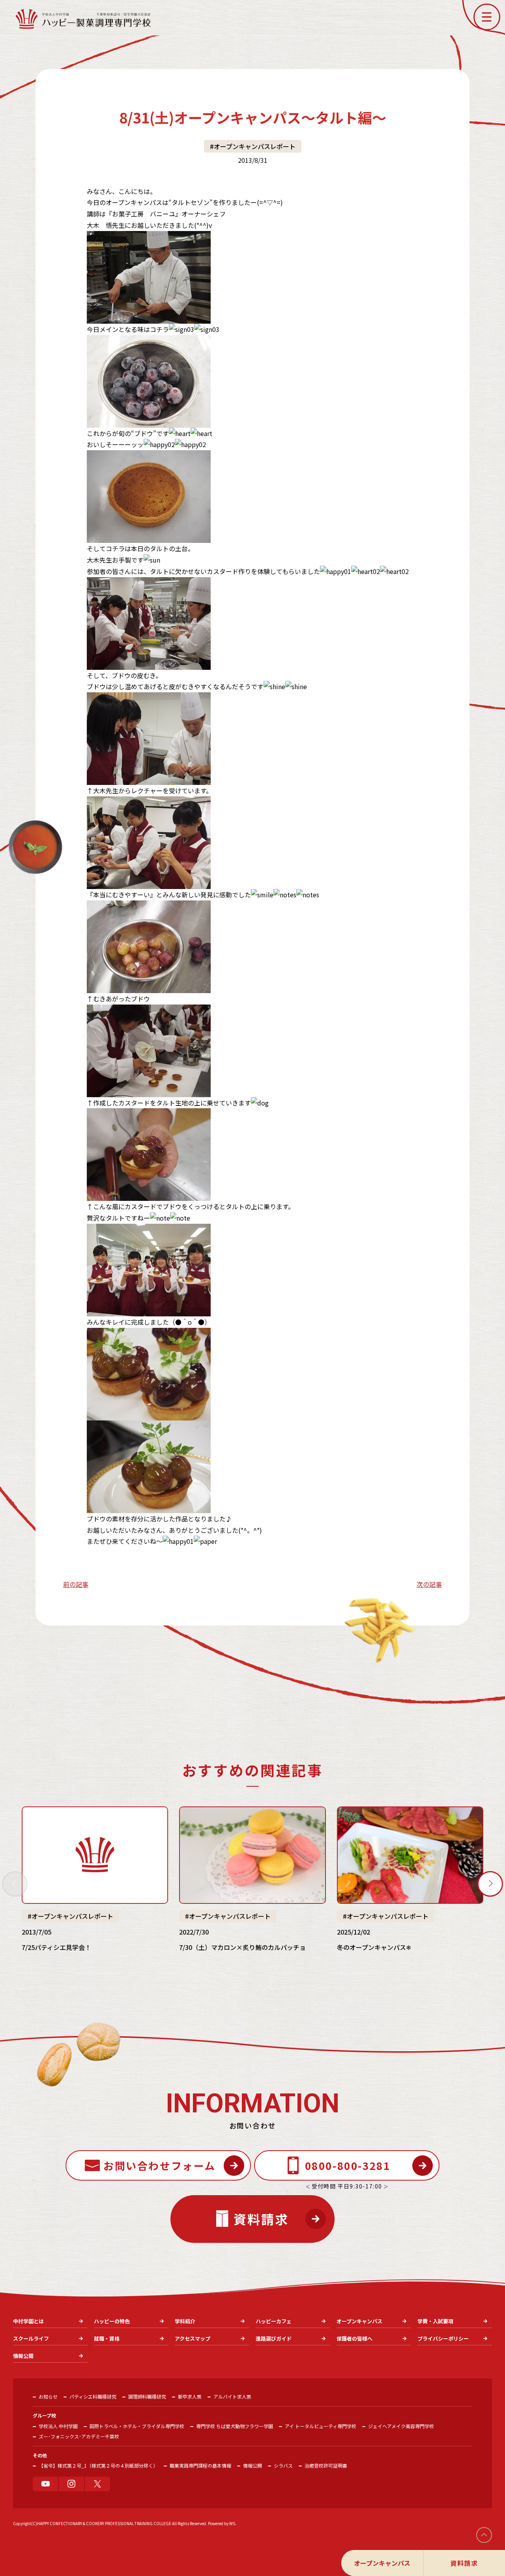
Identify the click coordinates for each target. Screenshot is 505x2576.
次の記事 (429, 1584)
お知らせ (48, 2396)
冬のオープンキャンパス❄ (374, 1947)
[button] (487, 17)
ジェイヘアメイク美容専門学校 (401, 2426)
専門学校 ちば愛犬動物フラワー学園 (235, 2426)
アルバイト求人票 (232, 2396)
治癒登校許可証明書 (326, 2465)
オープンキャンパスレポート (255, 146)
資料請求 (464, 2563)
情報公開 (252, 2465)
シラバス (283, 2465)
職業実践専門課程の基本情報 (200, 2465)
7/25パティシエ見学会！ (56, 1947)
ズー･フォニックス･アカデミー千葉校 (79, 2436)
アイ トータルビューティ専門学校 (321, 2426)
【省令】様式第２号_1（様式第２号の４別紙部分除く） (98, 2465)
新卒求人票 (190, 2396)
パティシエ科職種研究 (93, 2396)
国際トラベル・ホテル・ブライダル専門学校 (137, 2426)
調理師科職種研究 (147, 2396)
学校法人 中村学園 (58, 2426)
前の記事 (76, 1584)
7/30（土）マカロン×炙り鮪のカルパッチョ (242, 1947)
